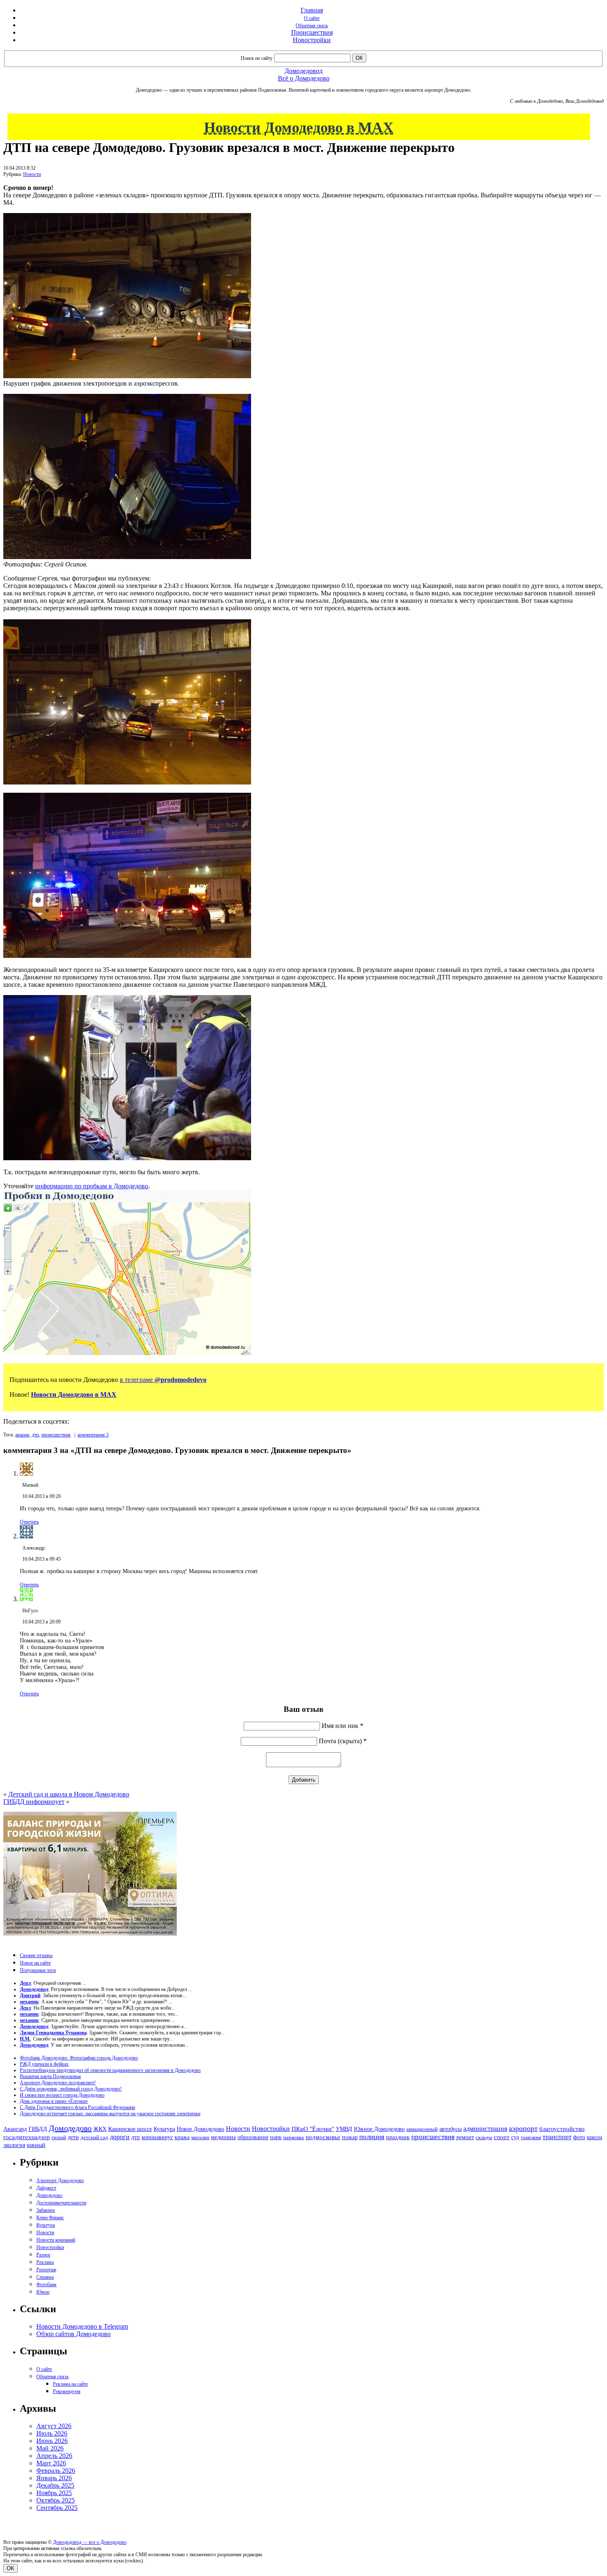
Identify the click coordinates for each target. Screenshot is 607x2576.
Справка (45, 2277)
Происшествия (312, 32)
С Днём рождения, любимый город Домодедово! (71, 2089)
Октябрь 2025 (56, 2500)
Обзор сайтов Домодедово (74, 2334)
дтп (35, 1435)
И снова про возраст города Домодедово (62, 2095)
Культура (164, 2129)
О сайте (312, 18)
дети (73, 2137)
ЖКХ (100, 2129)
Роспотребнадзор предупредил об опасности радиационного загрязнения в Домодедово (110, 2070)
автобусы (451, 2129)
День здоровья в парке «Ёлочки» (54, 2101)
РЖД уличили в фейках (44, 2064)
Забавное (46, 2210)
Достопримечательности (61, 2203)
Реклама (45, 2262)
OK (11, 2568)
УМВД (344, 2129)
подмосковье (323, 2137)
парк (276, 2137)
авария (22, 1435)
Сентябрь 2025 (57, 2508)
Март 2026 (51, 2463)
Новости (32, 174)
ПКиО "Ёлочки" (313, 2129)
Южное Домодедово (379, 2129)
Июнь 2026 (52, 2441)
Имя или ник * (343, 1726)
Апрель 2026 (54, 2456)
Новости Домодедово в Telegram (82, 2326)
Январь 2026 (54, 2478)
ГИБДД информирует (34, 1802)
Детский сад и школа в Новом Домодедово (69, 1794)
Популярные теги (38, 1970)
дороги (120, 2137)
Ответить (29, 1522)
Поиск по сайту (257, 58)
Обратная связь (312, 26)
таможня (531, 2137)
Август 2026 (54, 2426)
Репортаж (46, 2270)
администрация (485, 2129)
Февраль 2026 (56, 2471)
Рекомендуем (67, 2391)
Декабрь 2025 (55, 2485)
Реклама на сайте (70, 2384)
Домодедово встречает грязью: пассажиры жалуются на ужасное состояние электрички (110, 2114)
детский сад (94, 2137)
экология (14, 2145)
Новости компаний (56, 2240)
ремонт (465, 2137)
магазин (200, 2137)
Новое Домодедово (200, 2129)
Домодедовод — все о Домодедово (90, 2542)
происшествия (56, 1435)
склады (484, 2137)
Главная (312, 10)
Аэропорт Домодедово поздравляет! (58, 2083)
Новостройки (312, 40)
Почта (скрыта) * (343, 1741)
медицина (223, 2137)
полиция (372, 2137)
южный (36, 2145)
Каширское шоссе (130, 2129)
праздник (398, 2137)
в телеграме (163, 1380)
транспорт (557, 2137)
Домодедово (70, 2128)
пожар (350, 2137)
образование (253, 2137)
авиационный (422, 2129)
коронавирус (157, 2137)
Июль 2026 (52, 2433)
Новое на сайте (35, 1963)
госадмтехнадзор (27, 2137)
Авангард (15, 2129)
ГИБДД (38, 2129)
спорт (502, 2137)
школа (594, 2137)
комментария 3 (93, 1435)
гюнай (59, 2137)
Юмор (43, 2292)
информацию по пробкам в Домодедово (92, 1186)
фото (579, 2137)
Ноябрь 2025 (54, 2493)
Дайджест (46, 2188)
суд (515, 2137)
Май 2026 (50, 2448)
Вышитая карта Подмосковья (50, 2076)
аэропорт (523, 2128)
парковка (294, 2137)
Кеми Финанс (50, 2218)
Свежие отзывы (36, 1955)
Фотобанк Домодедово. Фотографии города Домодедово (79, 2058)
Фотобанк (46, 2285)
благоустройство (562, 2129)
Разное (43, 2255)
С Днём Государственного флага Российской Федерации (77, 2107)
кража (182, 2137)
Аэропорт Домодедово (60, 2180)
